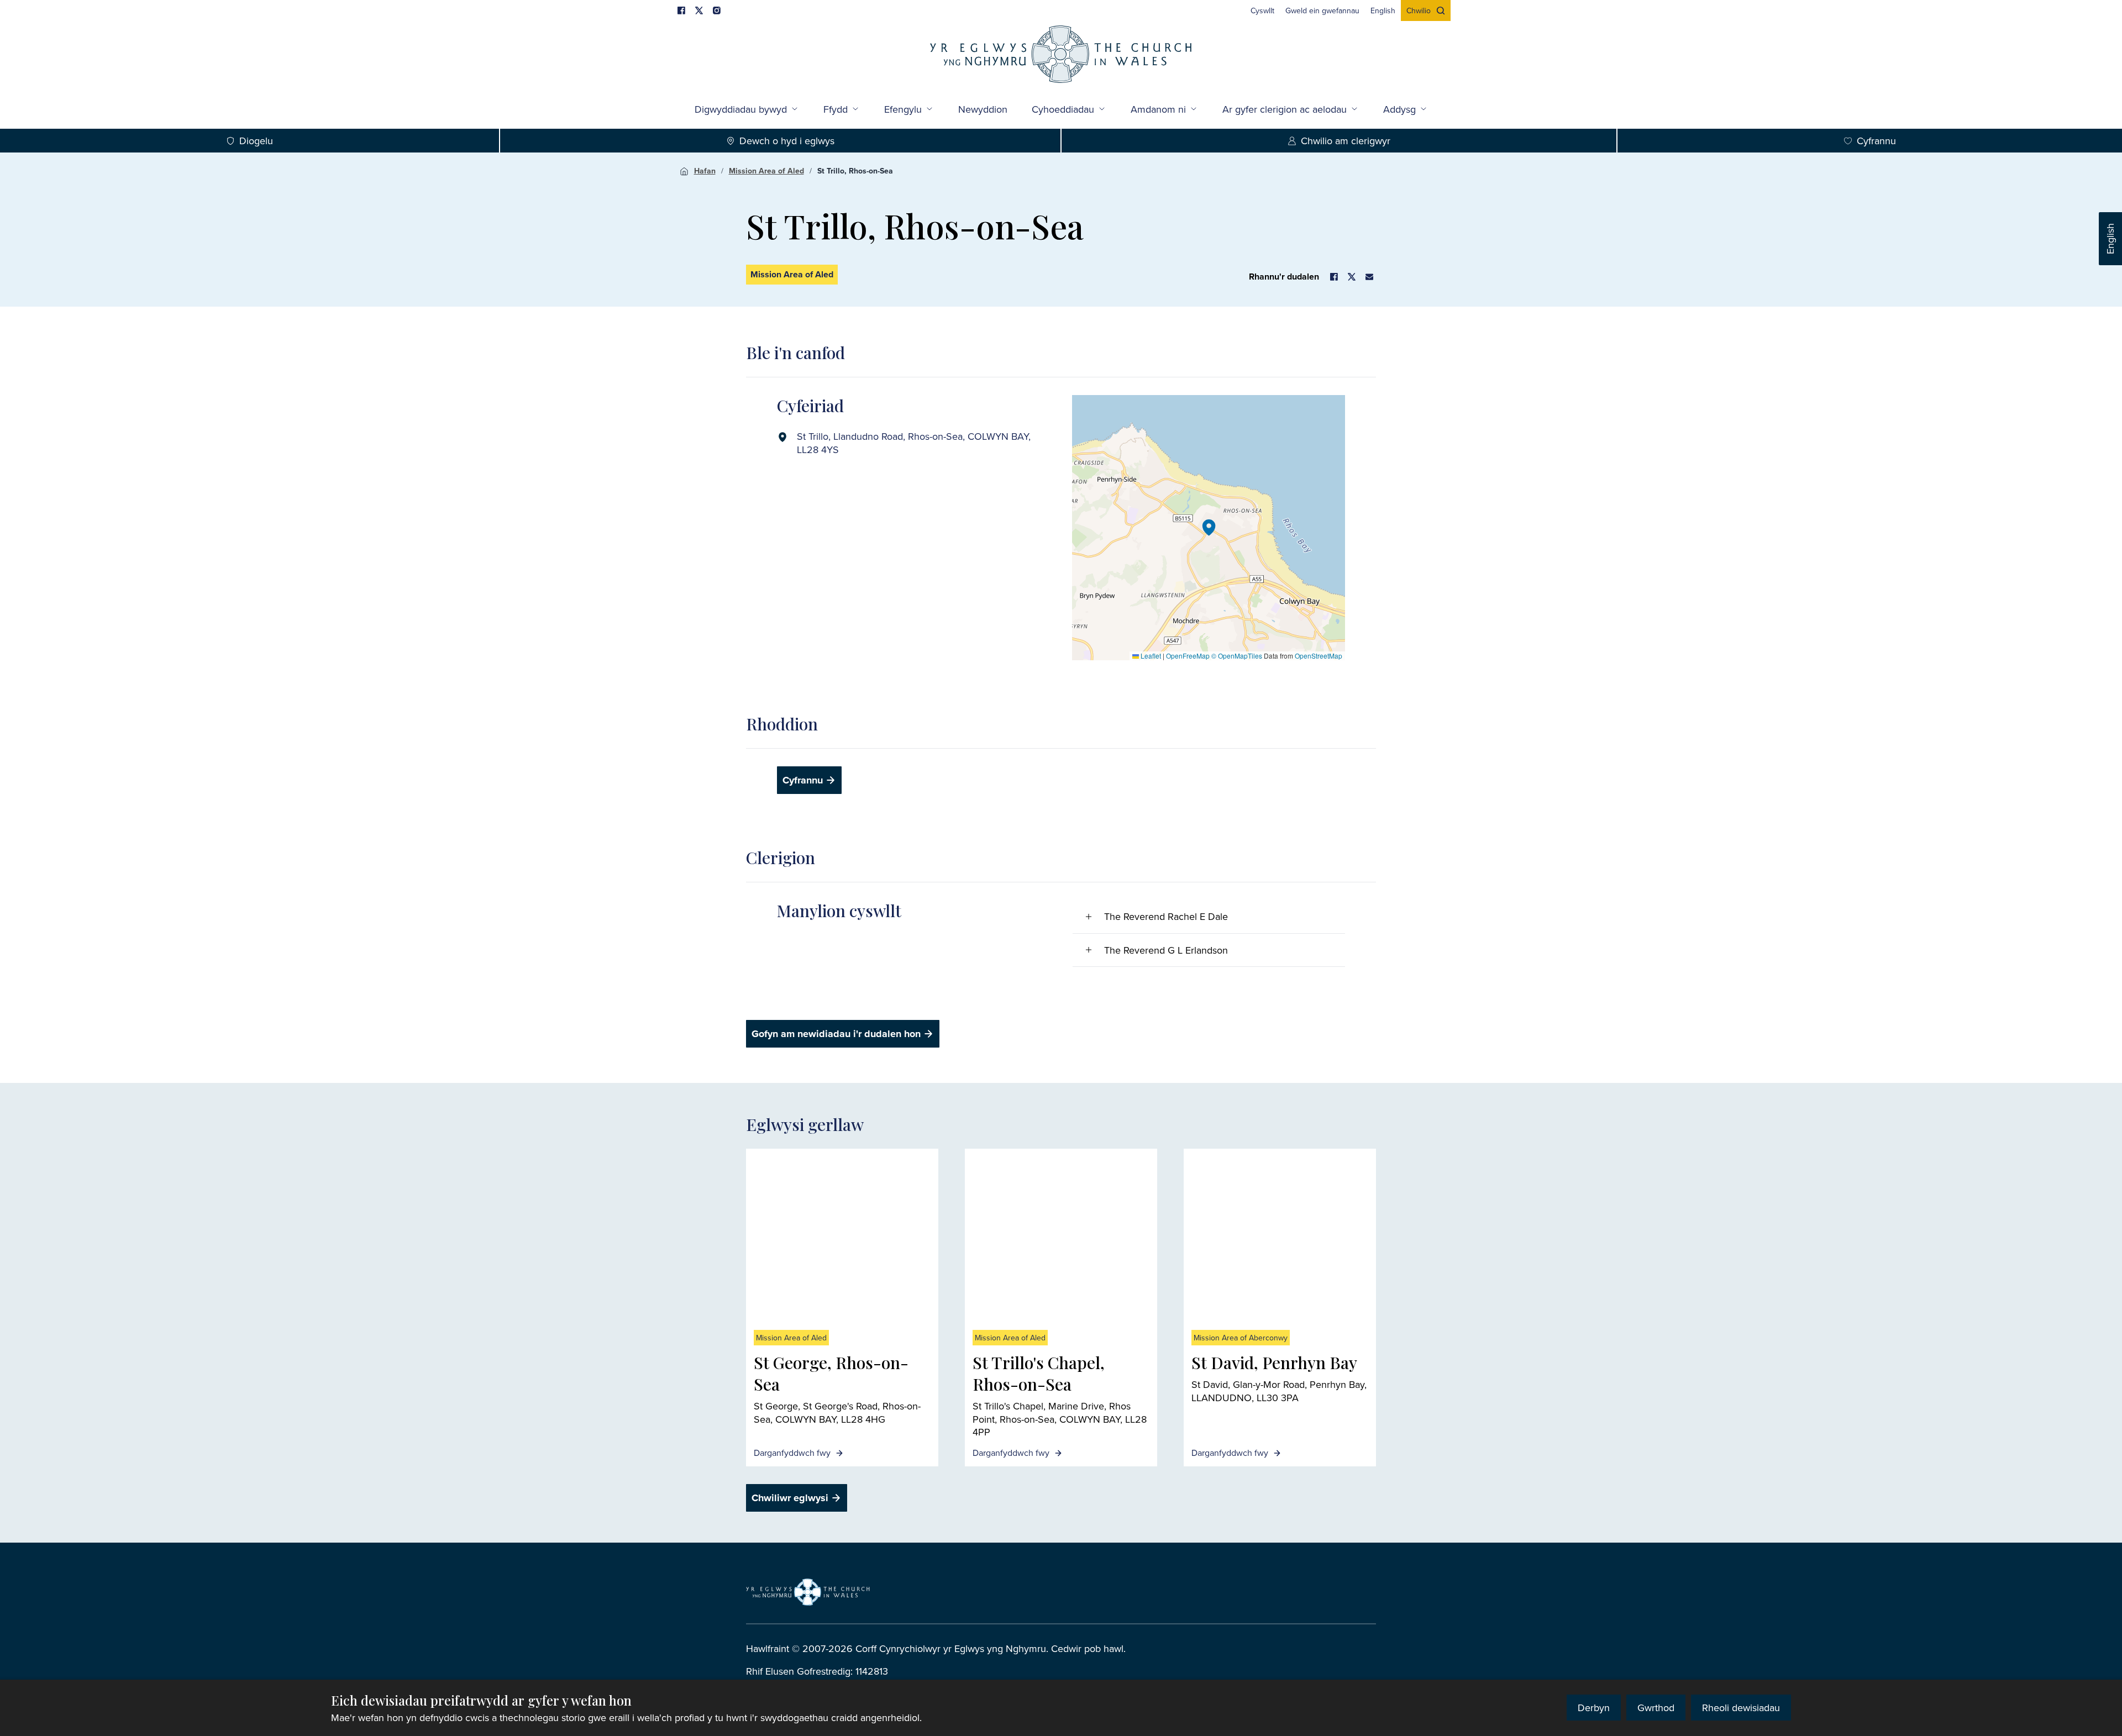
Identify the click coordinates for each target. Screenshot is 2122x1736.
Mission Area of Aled (766, 171)
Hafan (705, 171)
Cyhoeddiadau (1063, 109)
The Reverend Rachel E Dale (1166, 916)
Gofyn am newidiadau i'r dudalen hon (836, 1034)
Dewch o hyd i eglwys (787, 141)
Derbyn (1594, 1708)
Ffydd (836, 109)
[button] (1209, 528)
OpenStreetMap (1319, 656)
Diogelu (256, 141)
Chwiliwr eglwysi (790, 1498)
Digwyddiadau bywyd (741, 109)
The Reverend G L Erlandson (1166, 950)
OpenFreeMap (1188, 656)
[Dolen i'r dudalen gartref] (1061, 56)
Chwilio (1419, 10)
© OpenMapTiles (1237, 656)
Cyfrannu (1876, 141)
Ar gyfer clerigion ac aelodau (1285, 109)
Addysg (1399, 109)
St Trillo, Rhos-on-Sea (855, 171)
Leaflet (1150, 656)
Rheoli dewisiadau (1741, 1708)
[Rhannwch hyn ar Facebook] (1334, 277)
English (2110, 239)
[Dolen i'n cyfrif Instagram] (717, 10)
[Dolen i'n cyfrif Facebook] (681, 10)
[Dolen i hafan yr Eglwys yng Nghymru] (808, 1592)
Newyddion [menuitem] (983, 109)
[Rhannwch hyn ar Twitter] (1352, 277)
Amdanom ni (1158, 109)
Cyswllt (1262, 10)
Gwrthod (1656, 1708)
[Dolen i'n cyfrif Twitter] (699, 10)
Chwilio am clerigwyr (1346, 141)
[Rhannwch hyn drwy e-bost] (1369, 277)
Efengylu (903, 109)
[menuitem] (1262, 10)
